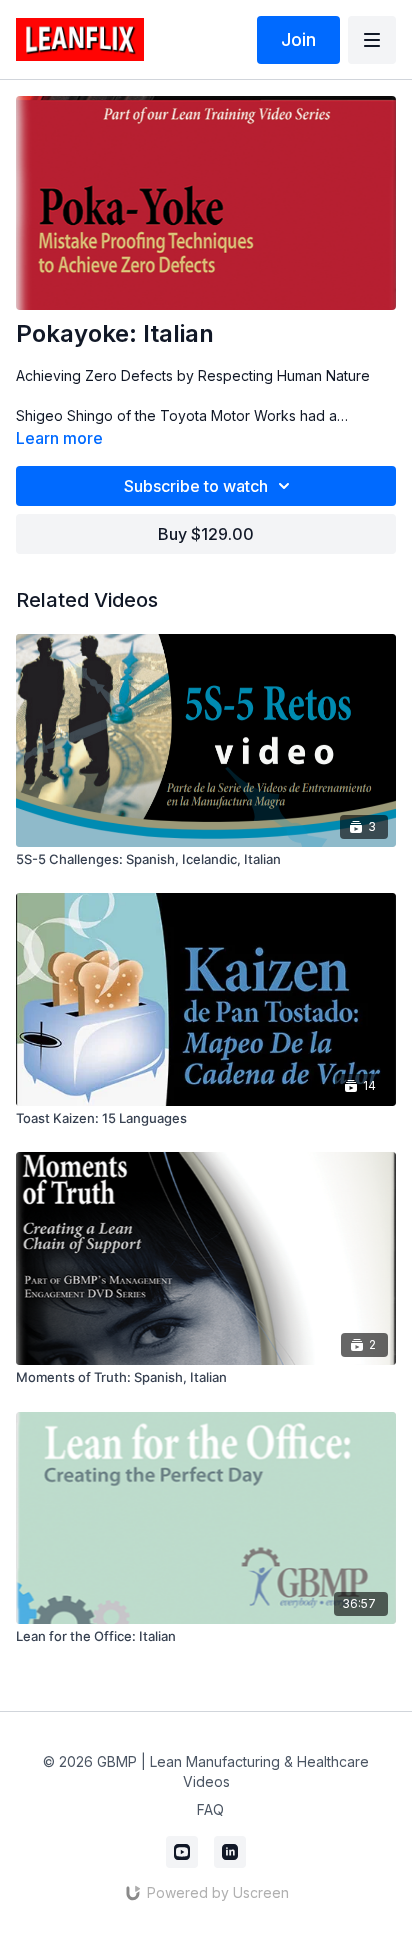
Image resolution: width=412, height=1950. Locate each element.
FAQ (210, 1809)
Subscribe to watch (196, 486)
